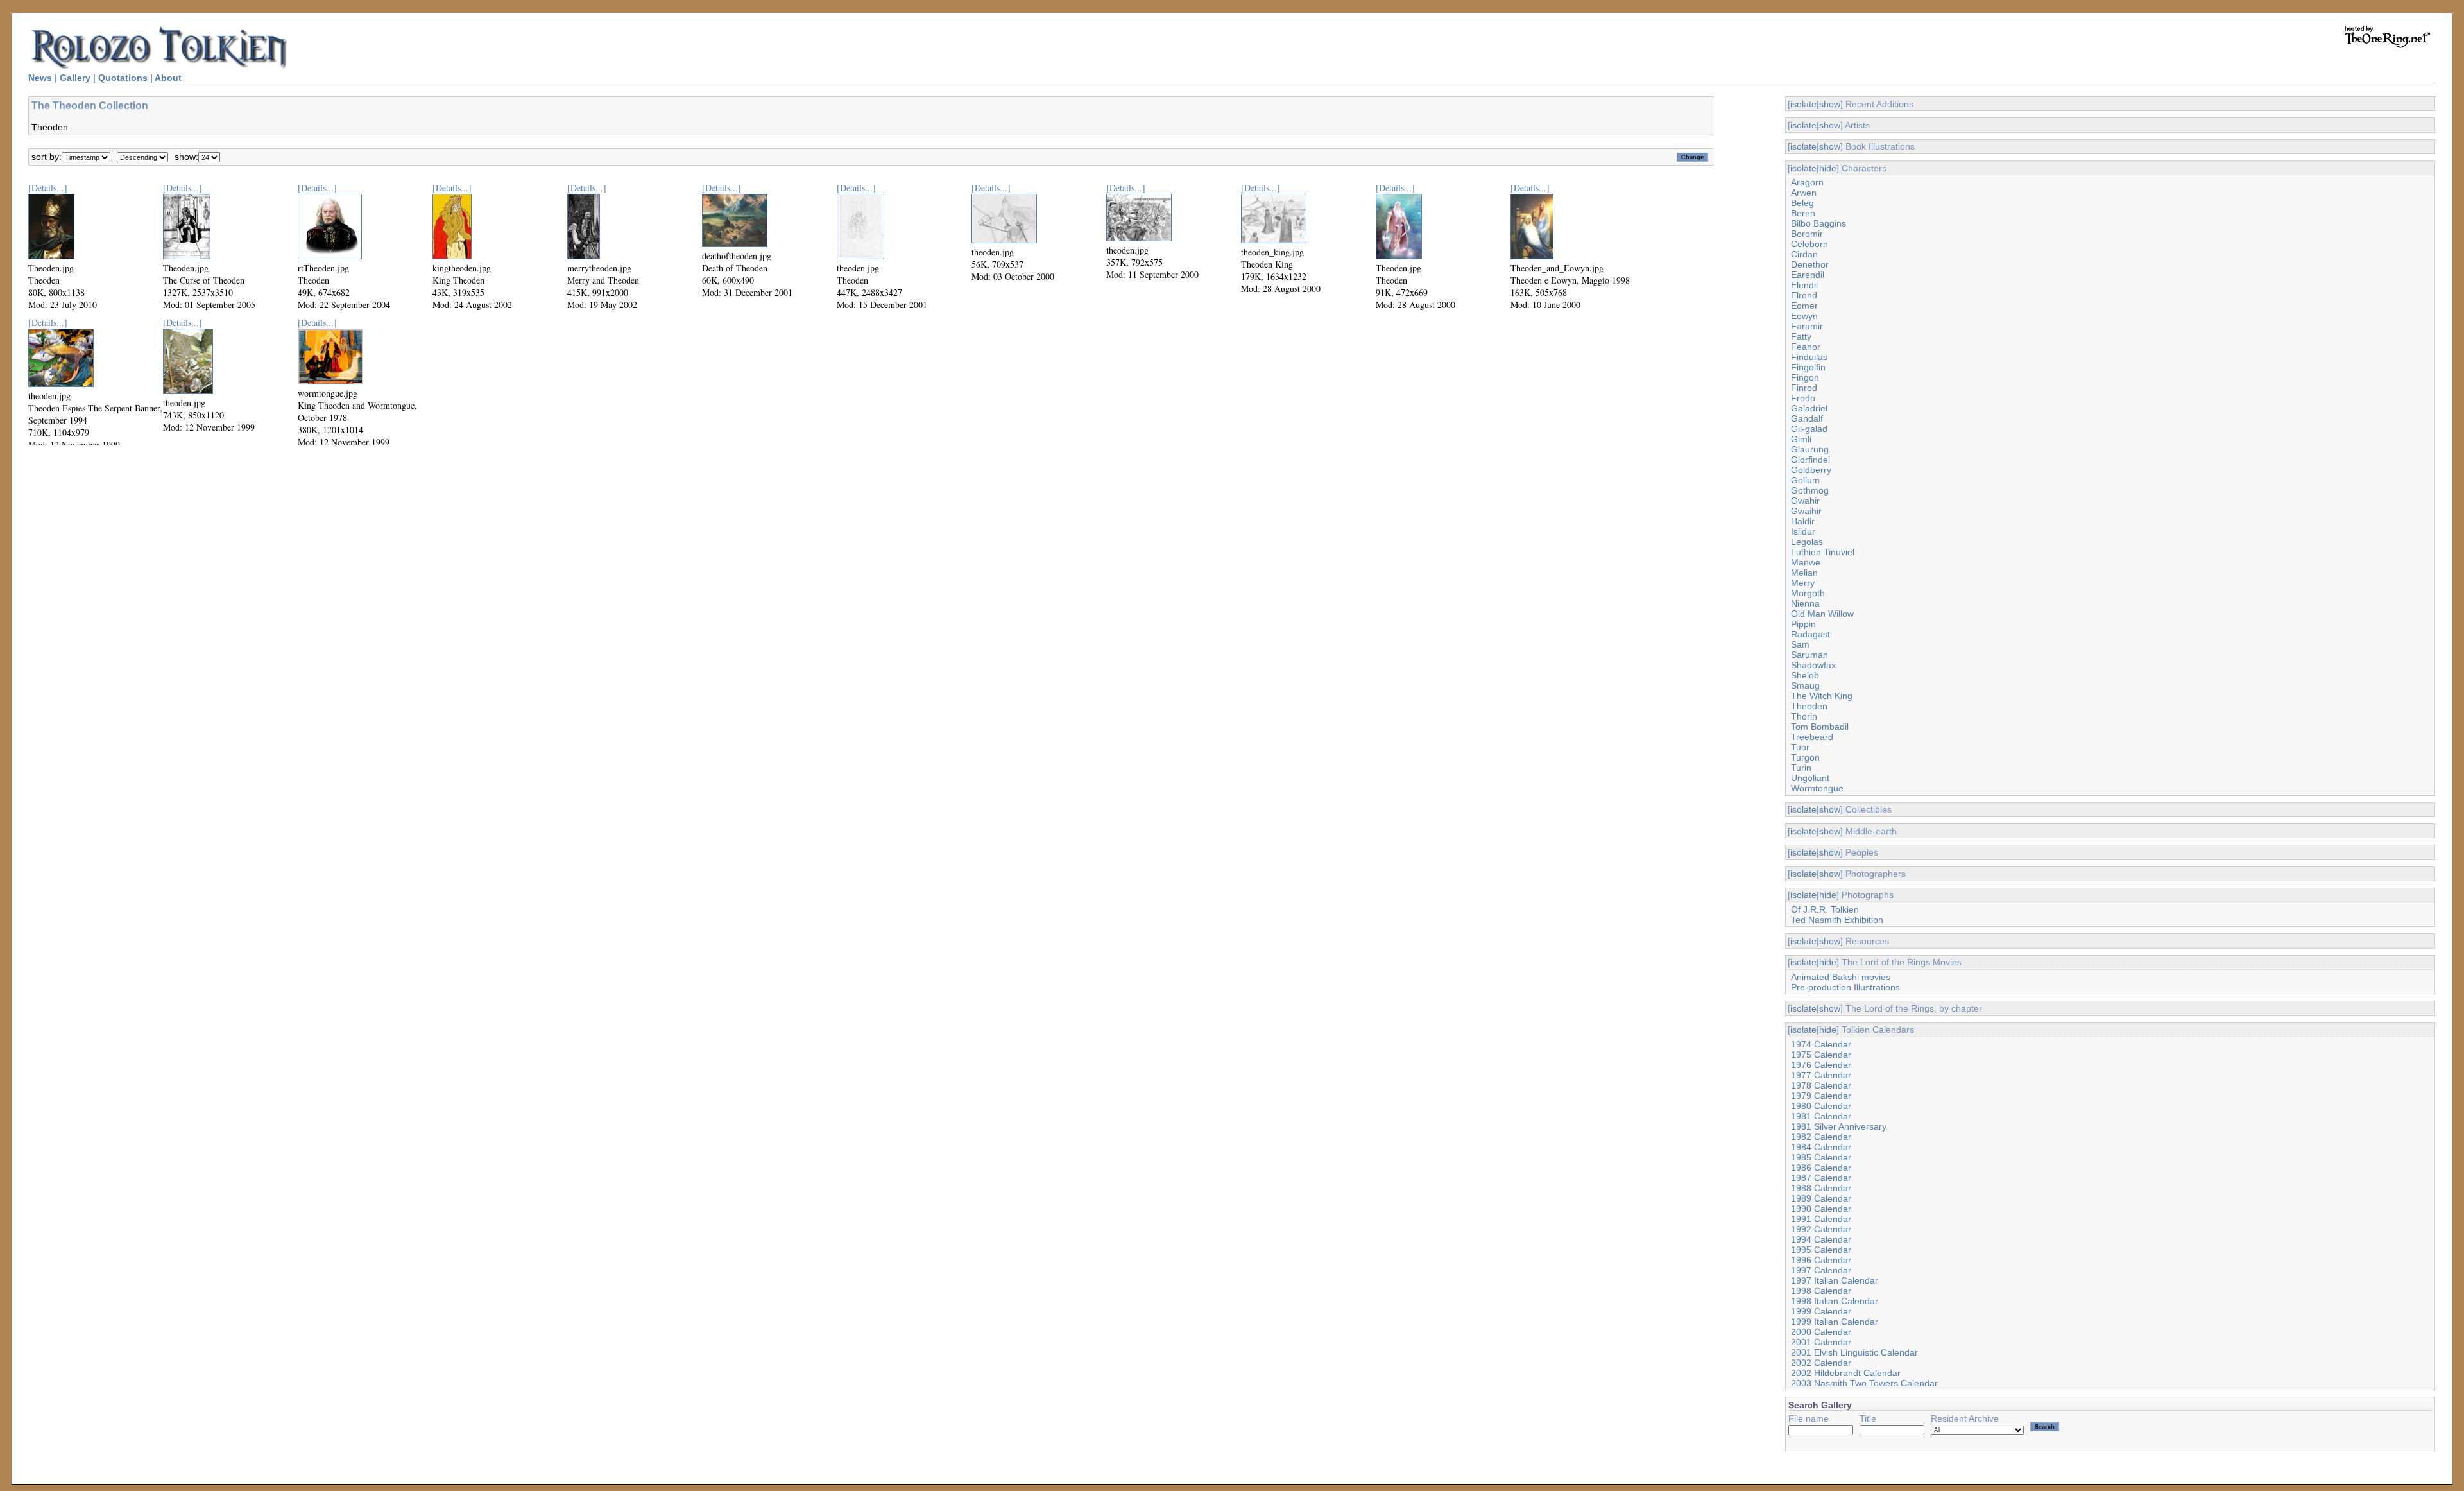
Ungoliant (1810, 778)
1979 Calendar (1821, 1096)
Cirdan (1804, 254)
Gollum (1805, 480)
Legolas (1807, 542)
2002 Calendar (1821, 1363)
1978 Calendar (1821, 1085)
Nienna (1805, 603)
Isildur (1803, 531)
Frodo (1803, 398)
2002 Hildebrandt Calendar (1846, 1373)
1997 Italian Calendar (1835, 1280)
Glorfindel (1810, 460)
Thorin (1804, 716)
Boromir (1807, 234)
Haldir (1803, 521)
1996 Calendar (1821, 1260)
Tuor (1800, 747)
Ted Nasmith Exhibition (1837, 920)
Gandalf (1807, 418)
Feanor (1806, 347)
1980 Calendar (1821, 1106)
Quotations (123, 78)
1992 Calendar (1821, 1229)
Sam (1800, 644)
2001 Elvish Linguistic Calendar (1854, 1352)
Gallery (75, 78)
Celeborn (1810, 244)
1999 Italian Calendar (1835, 1322)
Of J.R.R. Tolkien (1825, 909)
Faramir (1807, 326)
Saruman (1810, 655)
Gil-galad (1809, 429)
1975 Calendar (1821, 1055)
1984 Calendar (1821, 1147)
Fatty (1801, 336)
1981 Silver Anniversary (1839, 1126)
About (168, 78)
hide (1828, 168)
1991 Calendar (1821, 1219)
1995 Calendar (1821, 1250)
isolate (1803, 104)
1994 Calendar (1821, 1239)
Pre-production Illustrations (1845, 987)
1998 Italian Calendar (1835, 1301)
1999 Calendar (1821, 1311)
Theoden (1809, 706)
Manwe (1806, 562)
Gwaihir (1806, 511)
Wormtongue (1817, 788)
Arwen (1804, 193)
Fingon (1805, 377)
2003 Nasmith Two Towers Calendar (1864, 1383)
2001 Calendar (1821, 1342)
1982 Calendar (1821, 1137)
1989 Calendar (1821, 1198)
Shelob (1805, 675)
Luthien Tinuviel (1823, 552)
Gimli (1801, 439)
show (1830, 104)
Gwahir (1805, 501)
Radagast (1810, 634)
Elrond (1804, 295)
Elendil (1804, 285)
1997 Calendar (1821, 1270)
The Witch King (1822, 696)
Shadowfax (1813, 665)
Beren (1803, 213)
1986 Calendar (1821, 1168)
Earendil (1808, 275)
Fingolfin (1808, 367)
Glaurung (1810, 449)
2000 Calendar (1821, 1332)
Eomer (1804, 306)
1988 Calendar (1821, 1188)
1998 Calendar (1821, 1291)
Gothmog (1810, 490)
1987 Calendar (1821, 1178)
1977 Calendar (1821, 1075)
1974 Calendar (1821, 1044)
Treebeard (1812, 737)
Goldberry (1811, 470)
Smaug (1805, 685)
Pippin (1803, 624)
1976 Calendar (1821, 1065)
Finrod (1804, 388)
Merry (1803, 583)
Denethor (1810, 264)
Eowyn (1804, 316)
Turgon (1805, 757)
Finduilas (1809, 357)
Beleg (1802, 203)
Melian (1804, 573)
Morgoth (1808, 593)
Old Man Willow (1822, 614)
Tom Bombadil (1820, 727)
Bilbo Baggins (1818, 223)
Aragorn (1807, 182)
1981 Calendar (1821, 1116)
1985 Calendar (1821, 1157)
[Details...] (48, 188)
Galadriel (1809, 408)
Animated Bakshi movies (1841, 977)
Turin (1801, 768)
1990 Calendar (1821, 1209)
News (40, 78)
